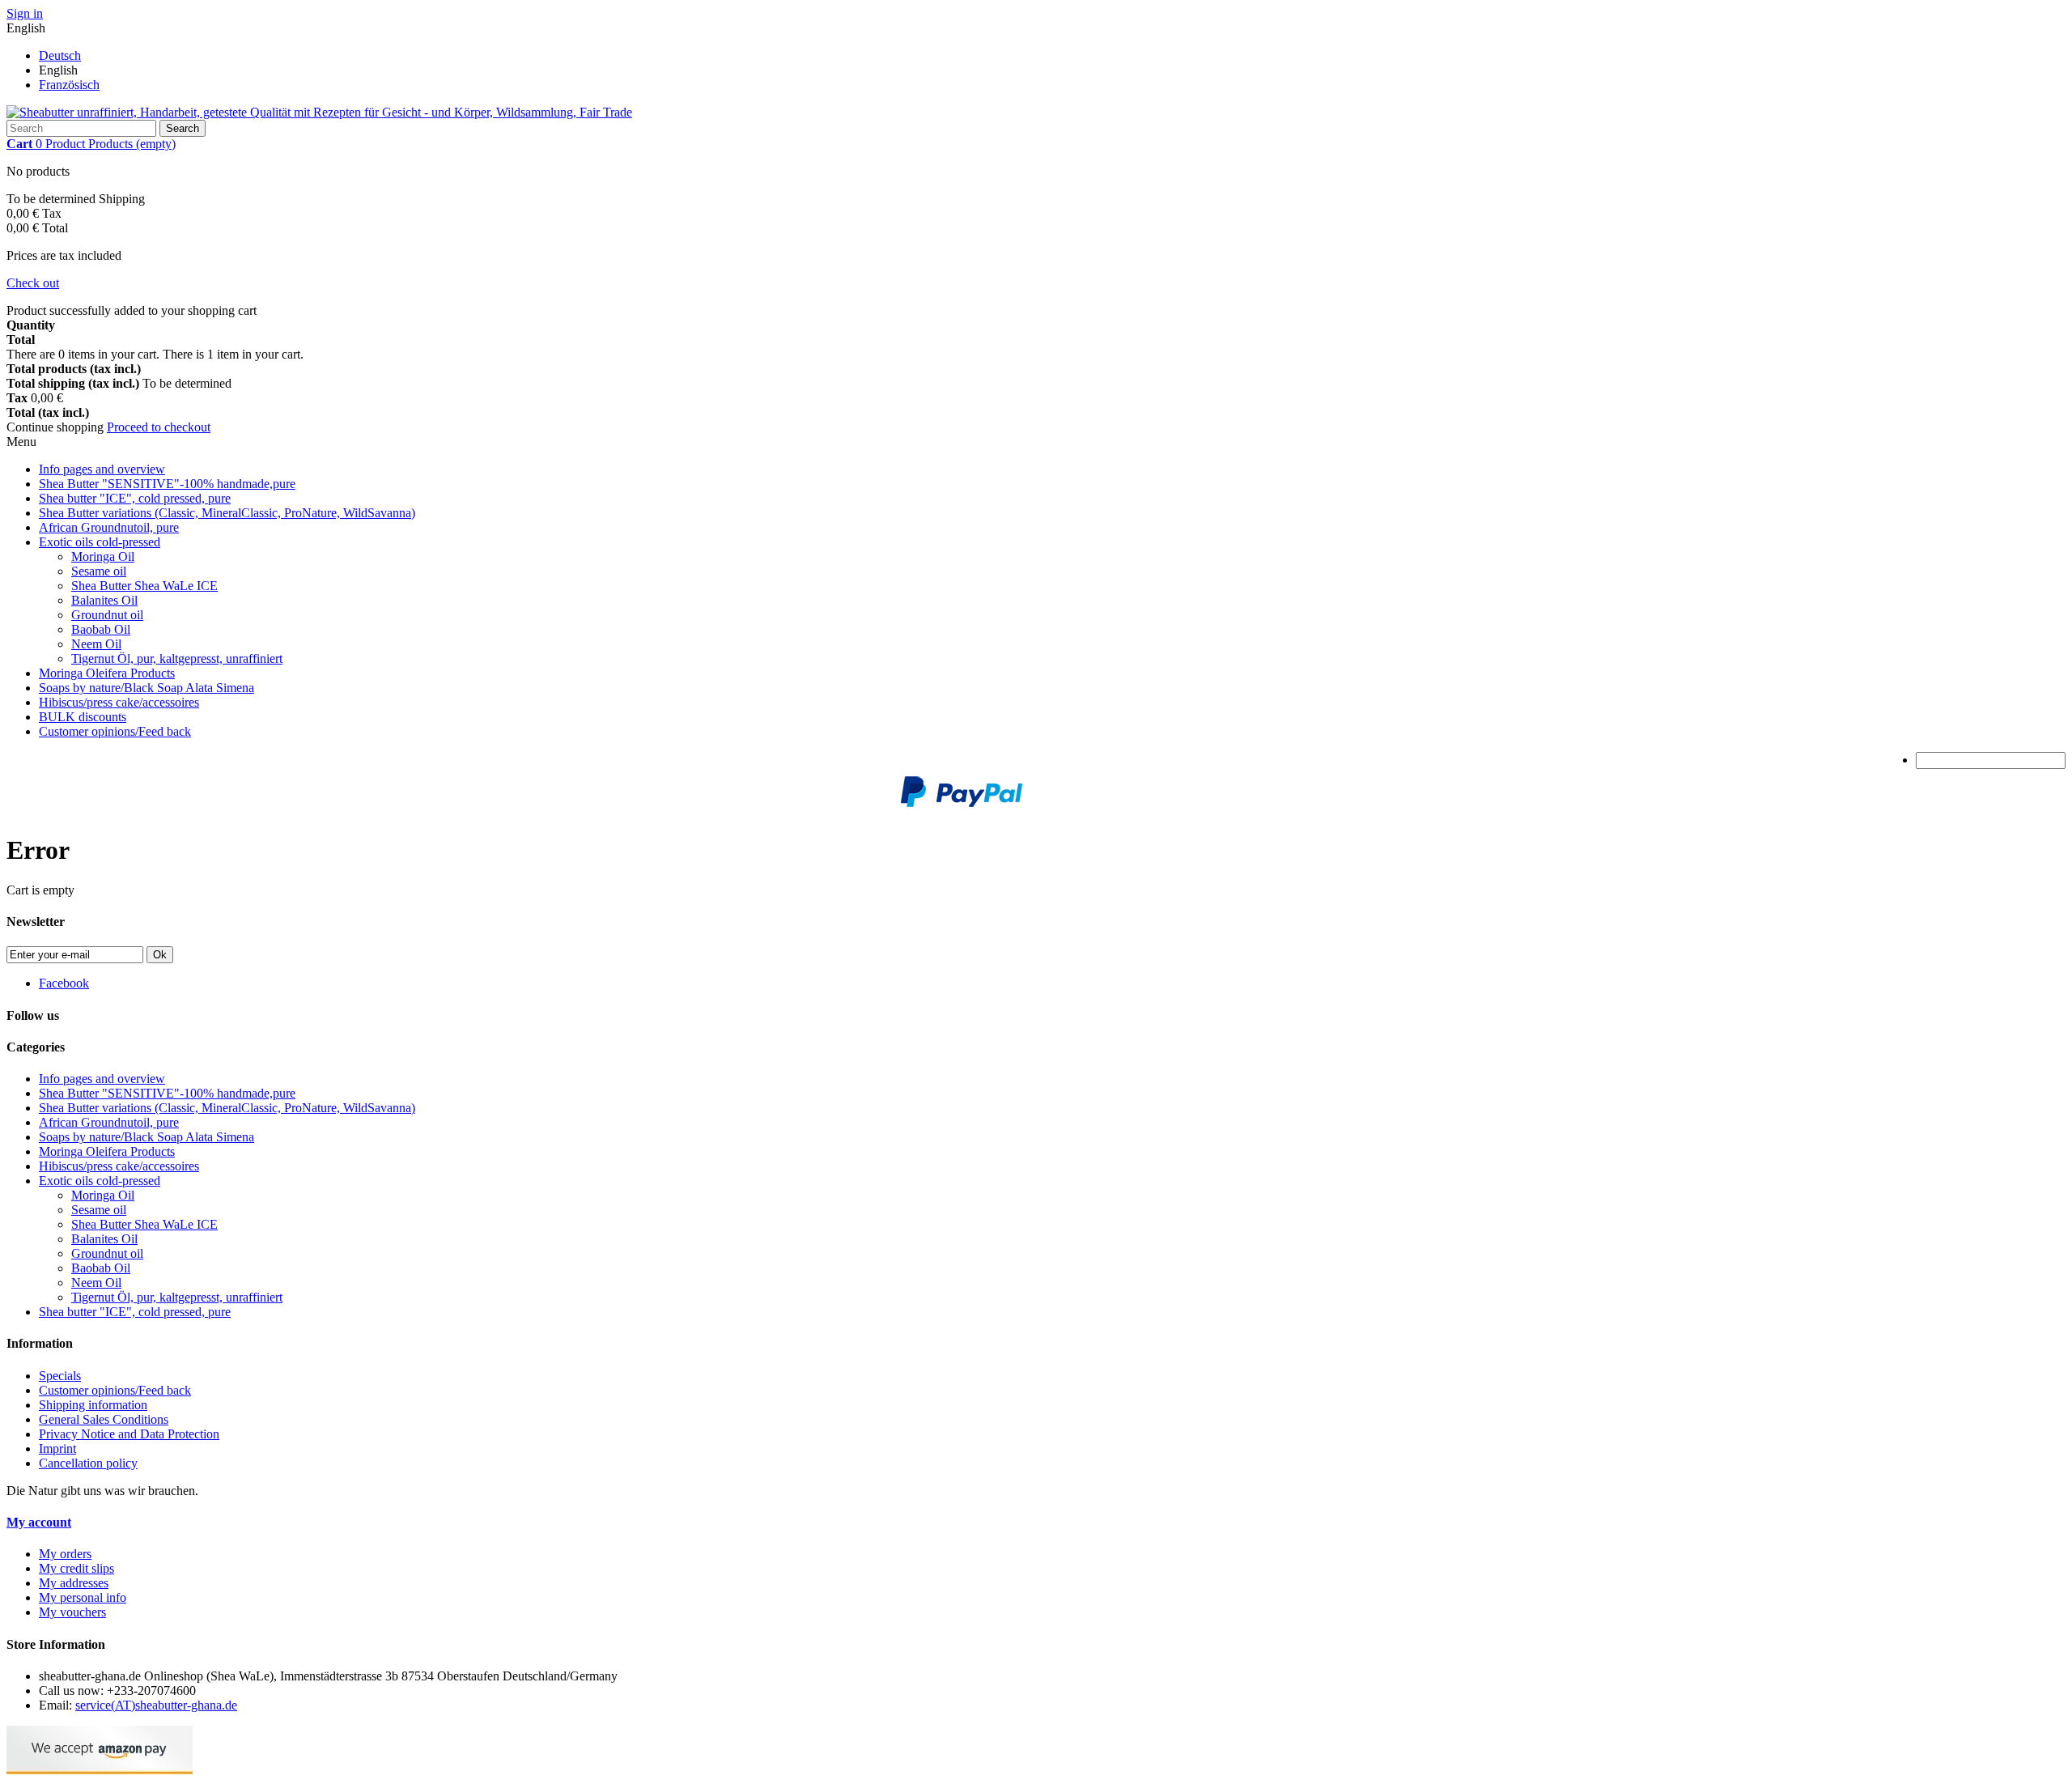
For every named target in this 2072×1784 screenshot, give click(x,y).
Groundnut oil (107, 615)
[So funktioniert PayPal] (962, 803)
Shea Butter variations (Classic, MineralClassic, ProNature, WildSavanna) (227, 513)
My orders (65, 1554)
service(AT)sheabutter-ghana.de (156, 1705)
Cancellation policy (88, 1463)
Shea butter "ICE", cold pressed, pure (135, 498)
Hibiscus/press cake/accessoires (119, 702)
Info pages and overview (102, 469)
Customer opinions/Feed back (115, 731)
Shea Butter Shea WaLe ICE (144, 586)
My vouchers (72, 1612)
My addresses (74, 1583)
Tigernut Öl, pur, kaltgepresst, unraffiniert (177, 658)
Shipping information (93, 1405)
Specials (60, 1376)
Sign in (25, 13)
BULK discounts (83, 717)
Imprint (57, 1448)
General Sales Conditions (104, 1419)
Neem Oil (96, 644)
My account (39, 1522)
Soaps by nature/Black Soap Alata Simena (146, 688)
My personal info (83, 1597)
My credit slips (76, 1568)
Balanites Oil (104, 600)
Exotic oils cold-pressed (100, 542)
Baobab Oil (101, 629)
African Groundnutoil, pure (109, 527)
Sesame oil (99, 571)
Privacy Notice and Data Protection (129, 1434)
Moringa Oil (103, 556)
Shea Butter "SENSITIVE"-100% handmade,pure (167, 484)
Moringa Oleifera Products (107, 673)
